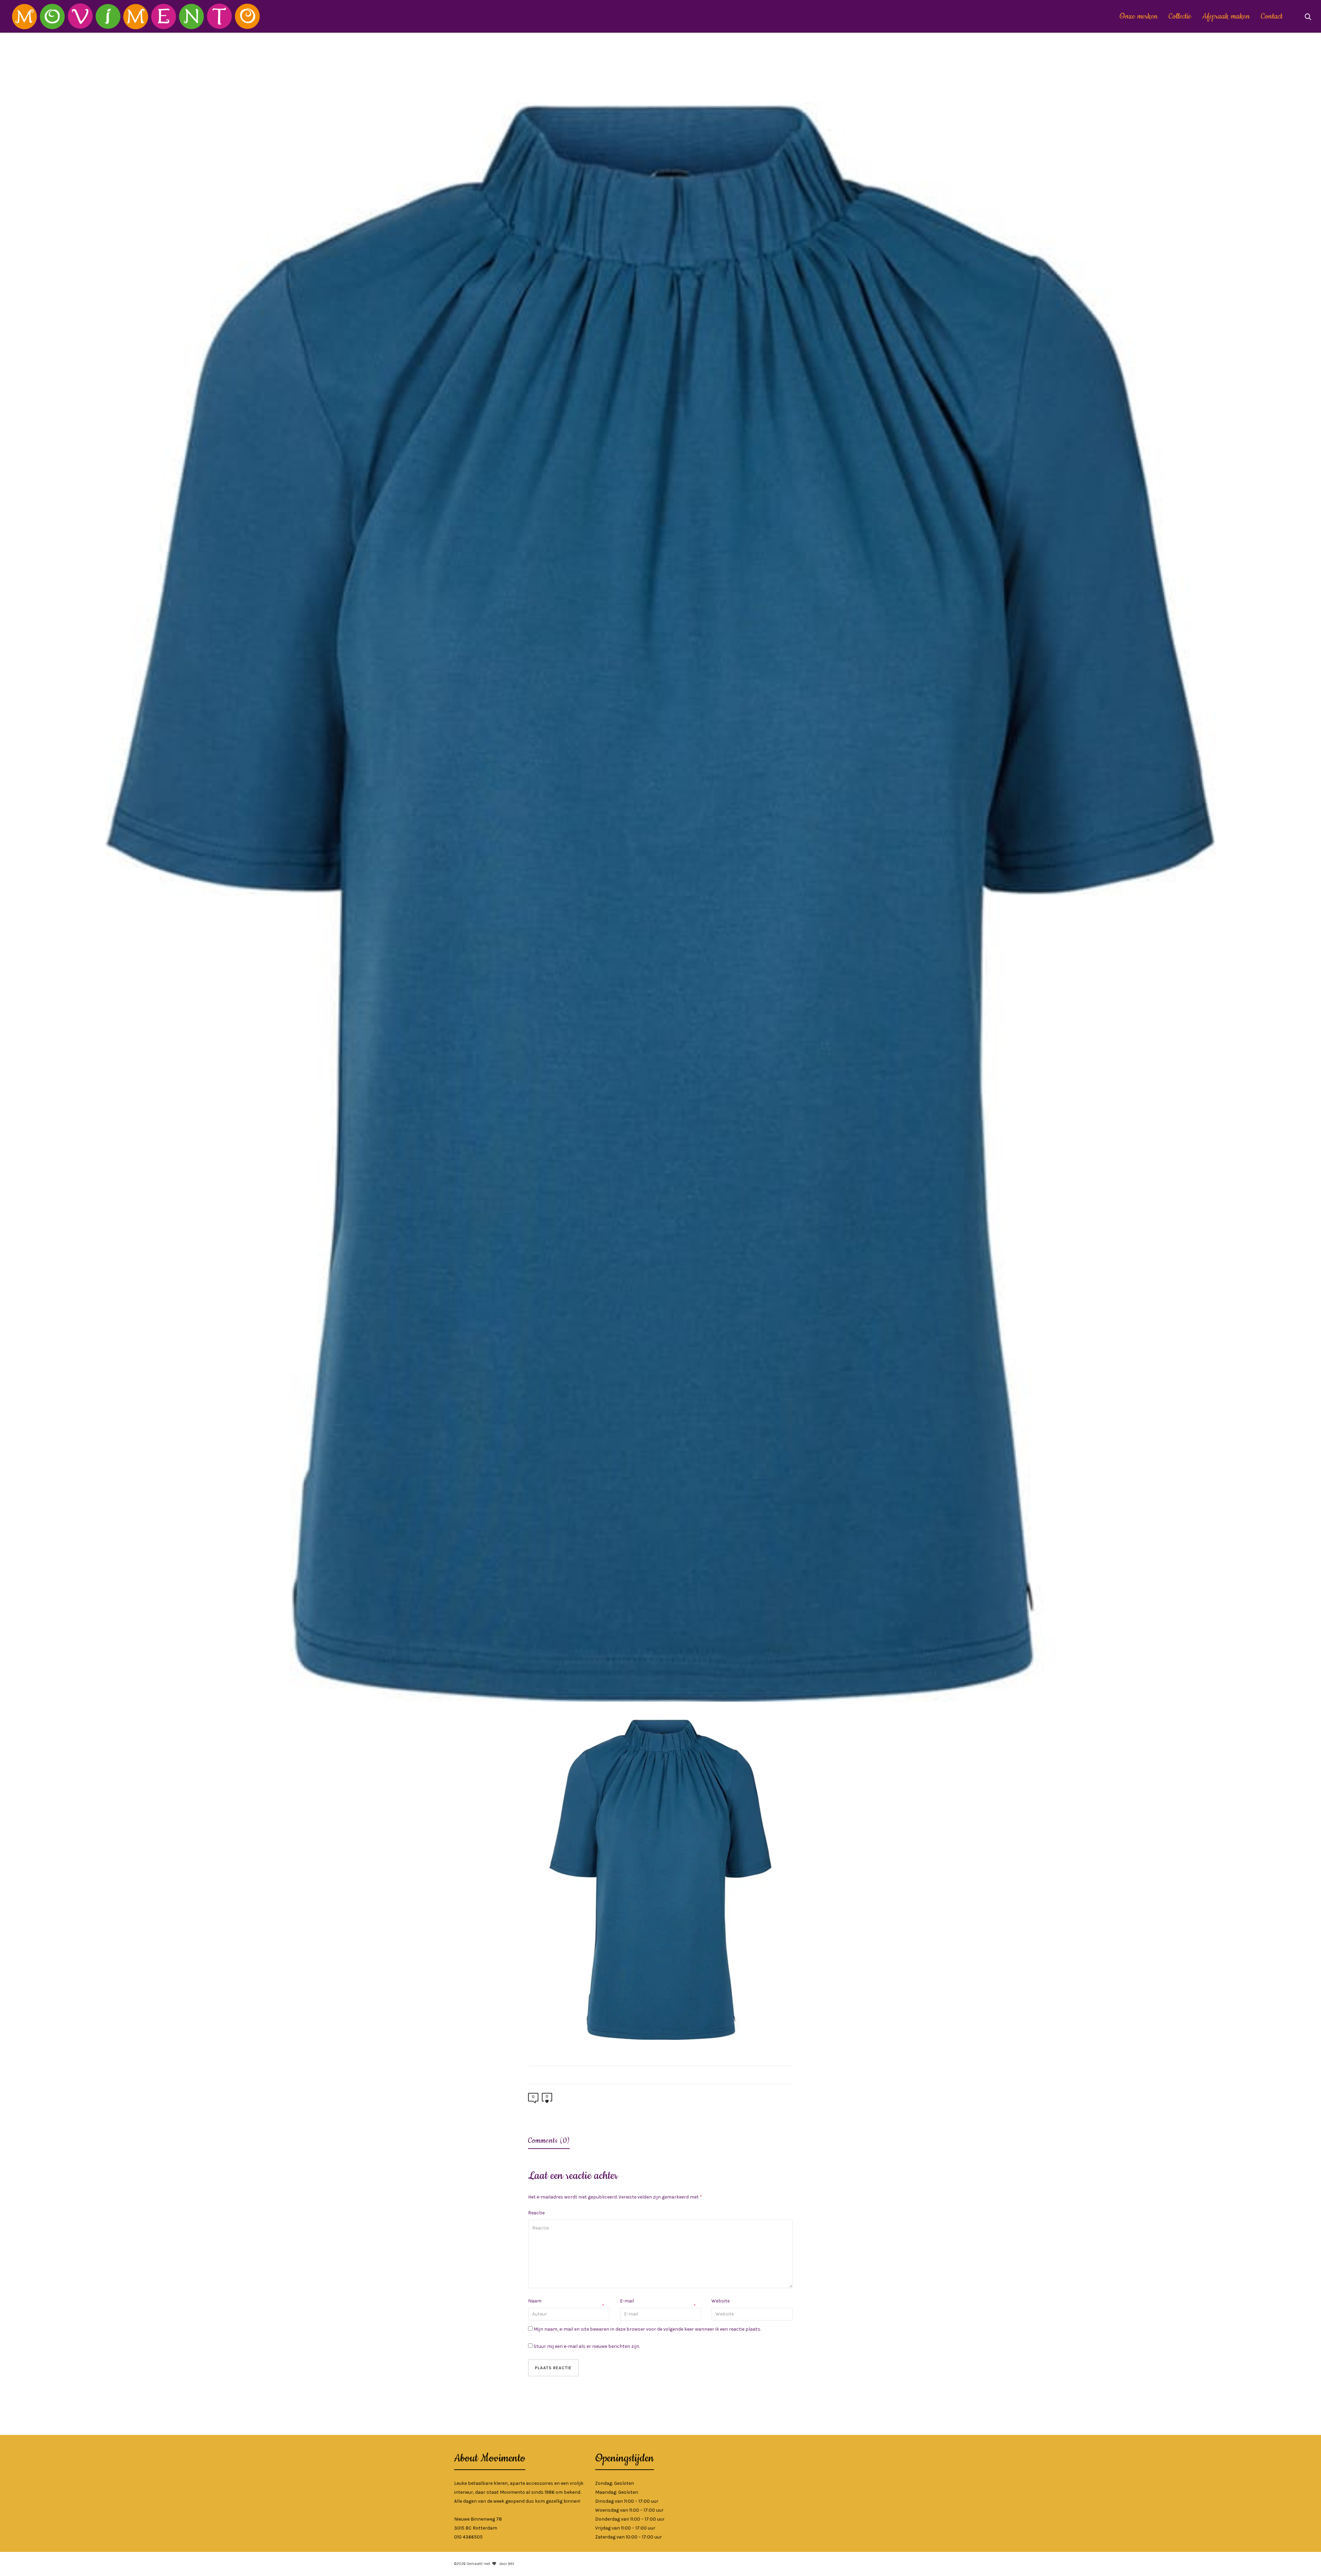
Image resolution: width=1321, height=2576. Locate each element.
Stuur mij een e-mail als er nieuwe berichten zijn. (587, 2346)
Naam (535, 2301)
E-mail (627, 2301)
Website (721, 2301)
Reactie (536, 2213)
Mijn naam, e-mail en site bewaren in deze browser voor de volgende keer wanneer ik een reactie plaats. (647, 2329)
